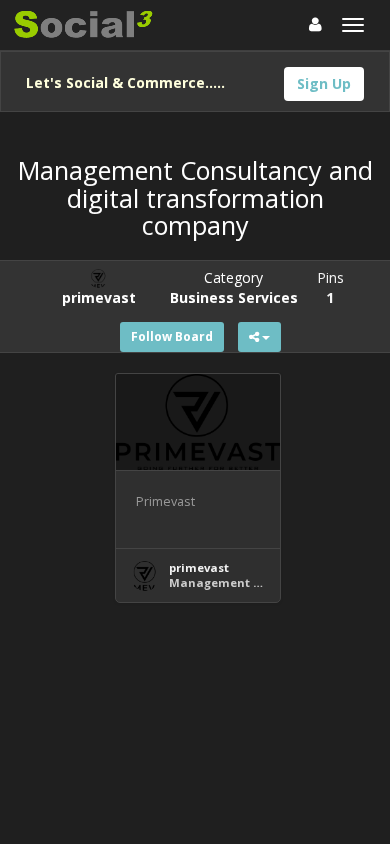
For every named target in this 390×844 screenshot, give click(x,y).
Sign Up (324, 83)
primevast (199, 567)
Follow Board (172, 336)
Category (234, 287)
